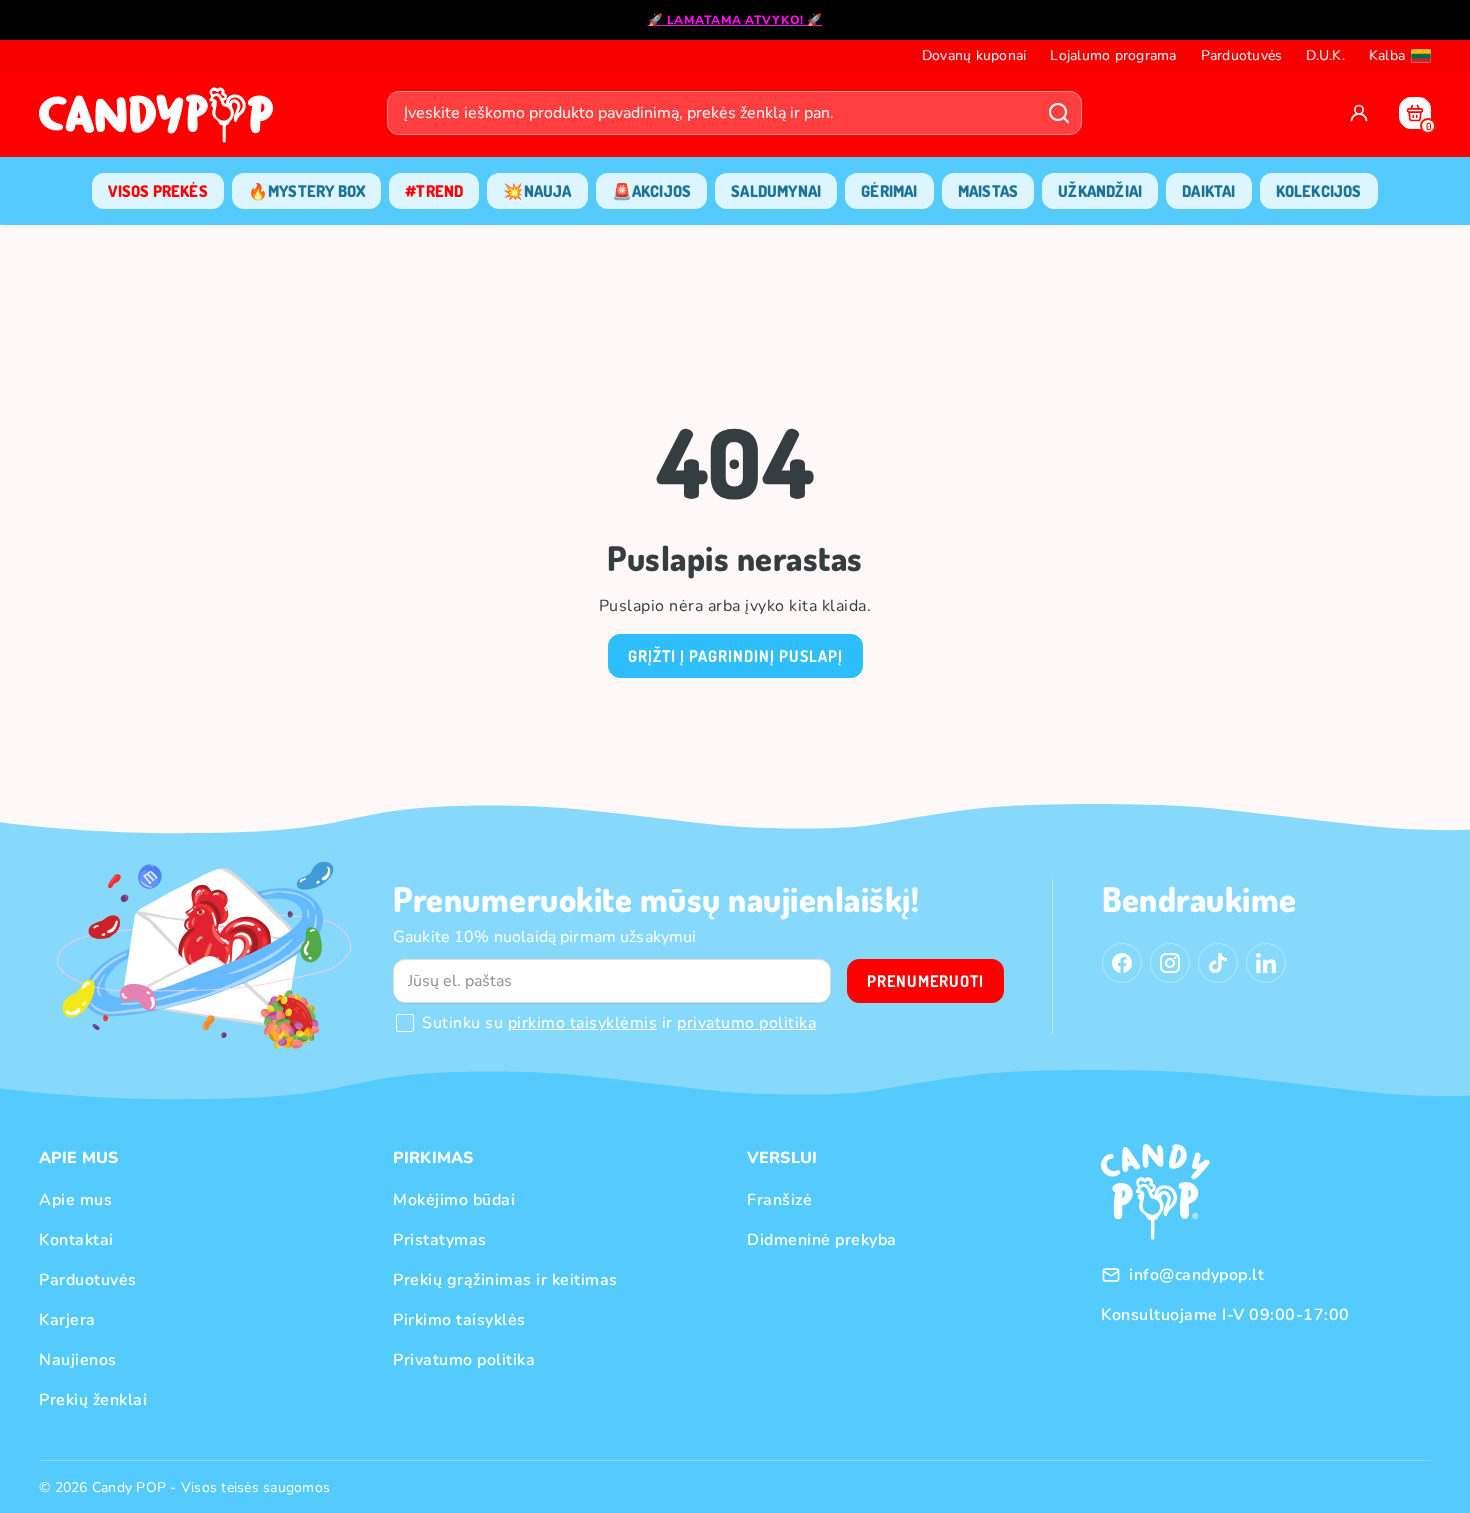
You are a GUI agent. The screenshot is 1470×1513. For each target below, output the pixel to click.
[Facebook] (1122, 963)
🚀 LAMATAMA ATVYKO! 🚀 (735, 20)
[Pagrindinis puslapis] (161, 121)
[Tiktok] (1218, 963)
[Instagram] (1170, 963)
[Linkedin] (1266, 963)
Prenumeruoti (925, 981)
